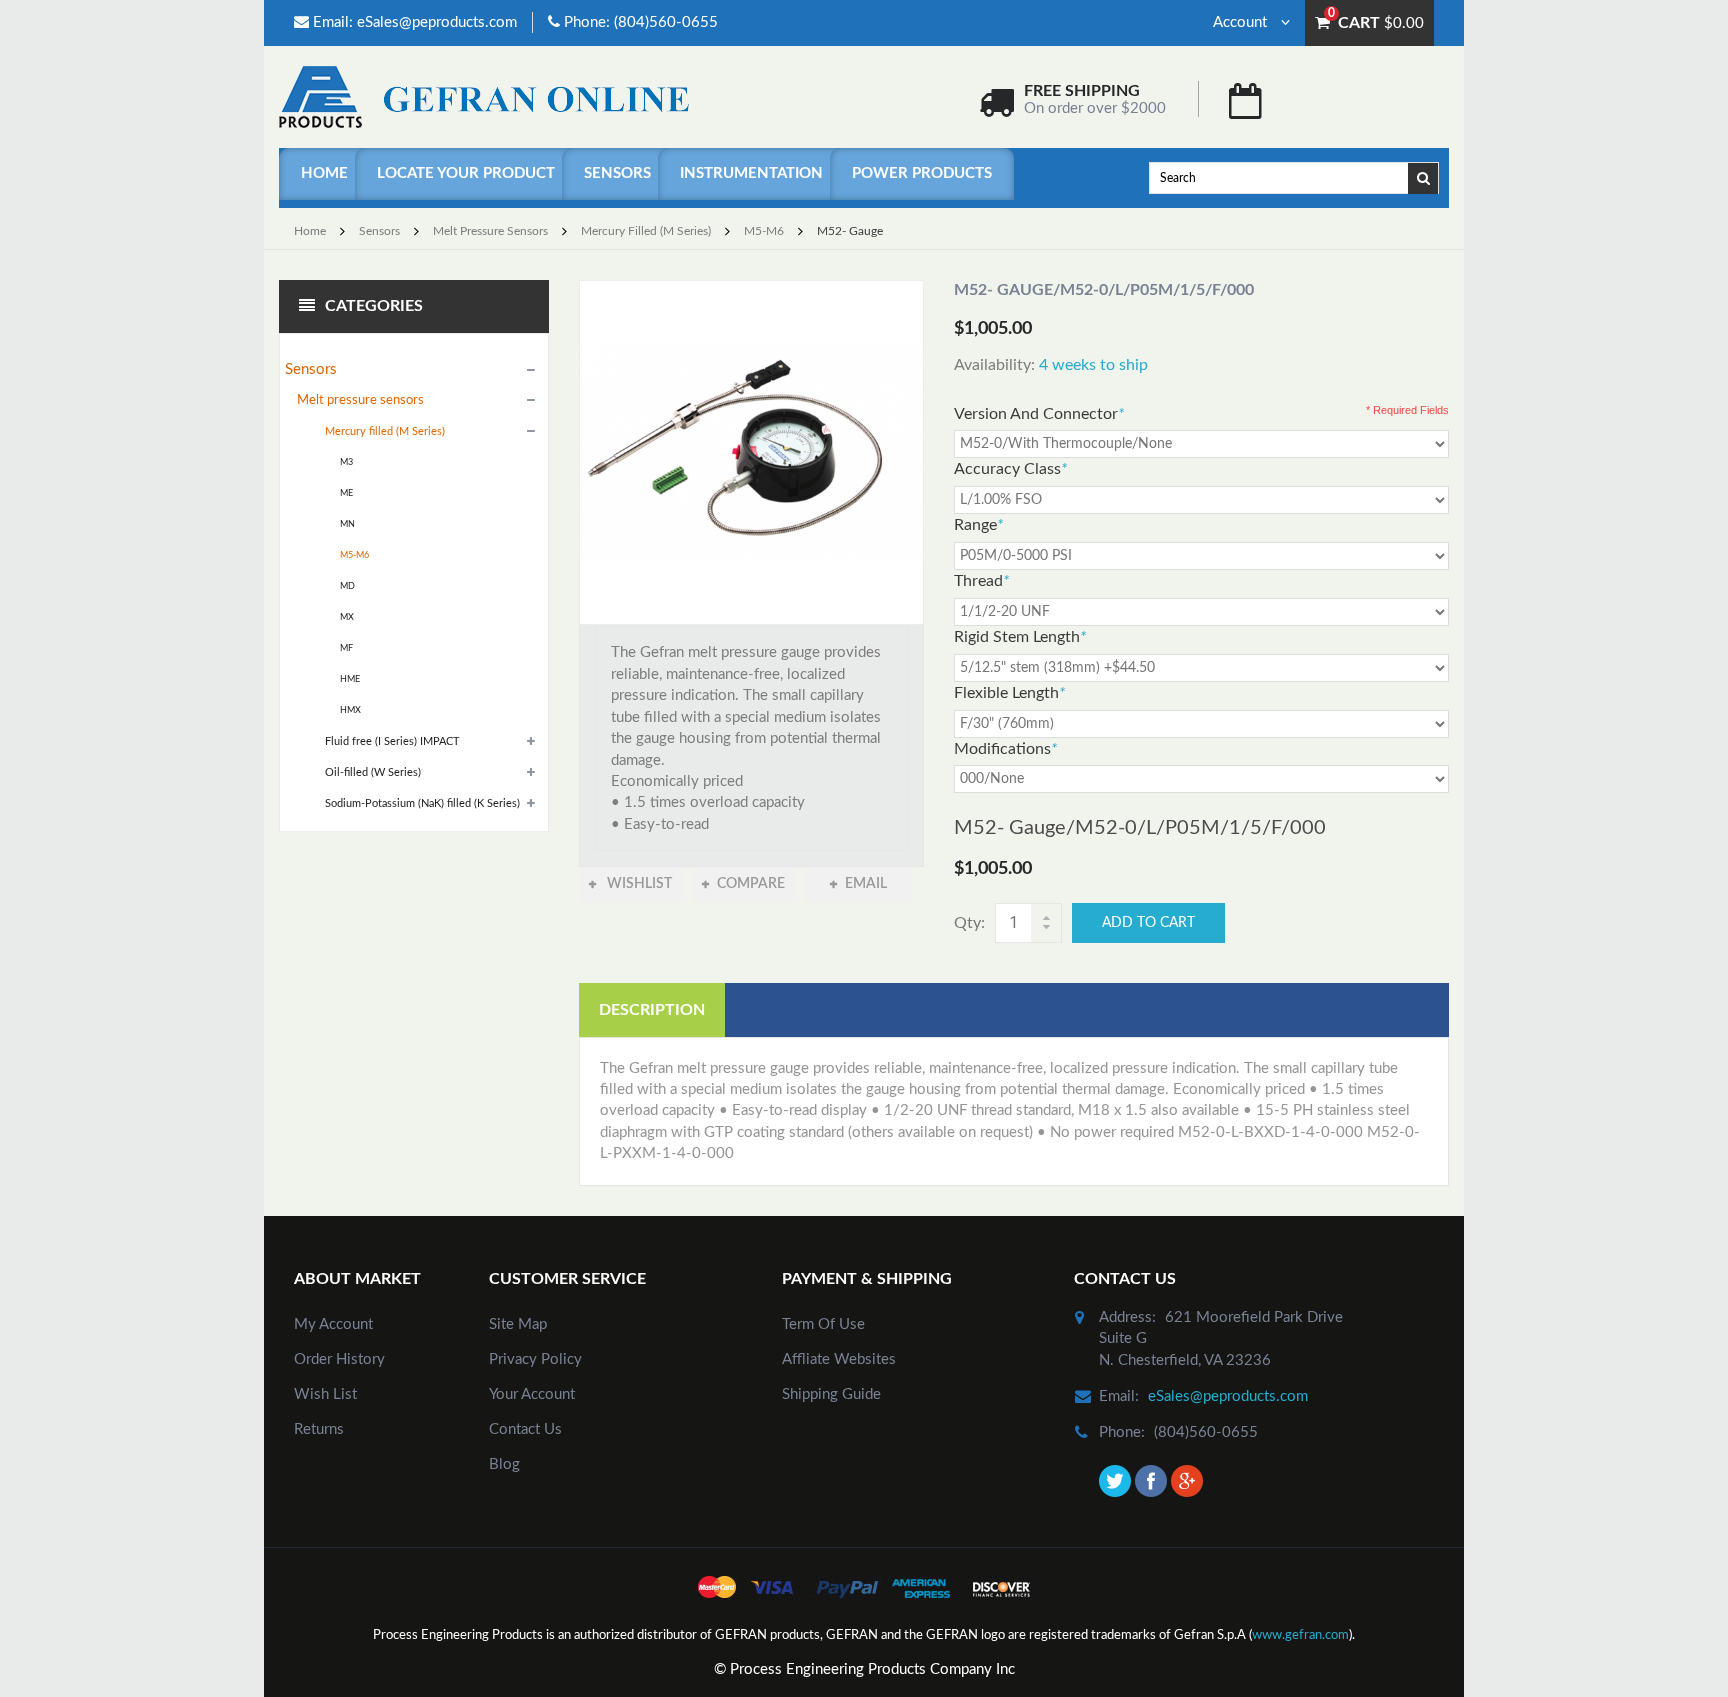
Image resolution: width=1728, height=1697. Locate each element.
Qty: (969, 923)
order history (339, 1359)
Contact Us (525, 1429)
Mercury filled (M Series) (646, 231)
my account (333, 1324)
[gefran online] (484, 96)
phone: (1122, 1432)
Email (866, 884)
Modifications (1005, 749)
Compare (751, 884)
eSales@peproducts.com (437, 22)
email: (1119, 1396)
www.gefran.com (1300, 1635)
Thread (981, 581)
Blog (504, 1464)
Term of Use (823, 1324)
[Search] (1424, 177)
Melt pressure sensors (490, 231)
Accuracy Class (1010, 469)
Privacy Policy (535, 1359)
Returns (319, 1429)
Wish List (325, 1394)
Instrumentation (751, 173)
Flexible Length (1009, 693)
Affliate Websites (839, 1359)
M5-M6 (764, 231)
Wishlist (638, 884)
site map (518, 1324)
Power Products (922, 173)
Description (652, 1010)
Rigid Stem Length (1020, 637)
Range (978, 525)
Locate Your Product (466, 173)
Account (1242, 22)
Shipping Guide (831, 1394)
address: (1127, 1317)
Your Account (532, 1394)
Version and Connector (1039, 414)
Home (324, 173)
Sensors (617, 173)
